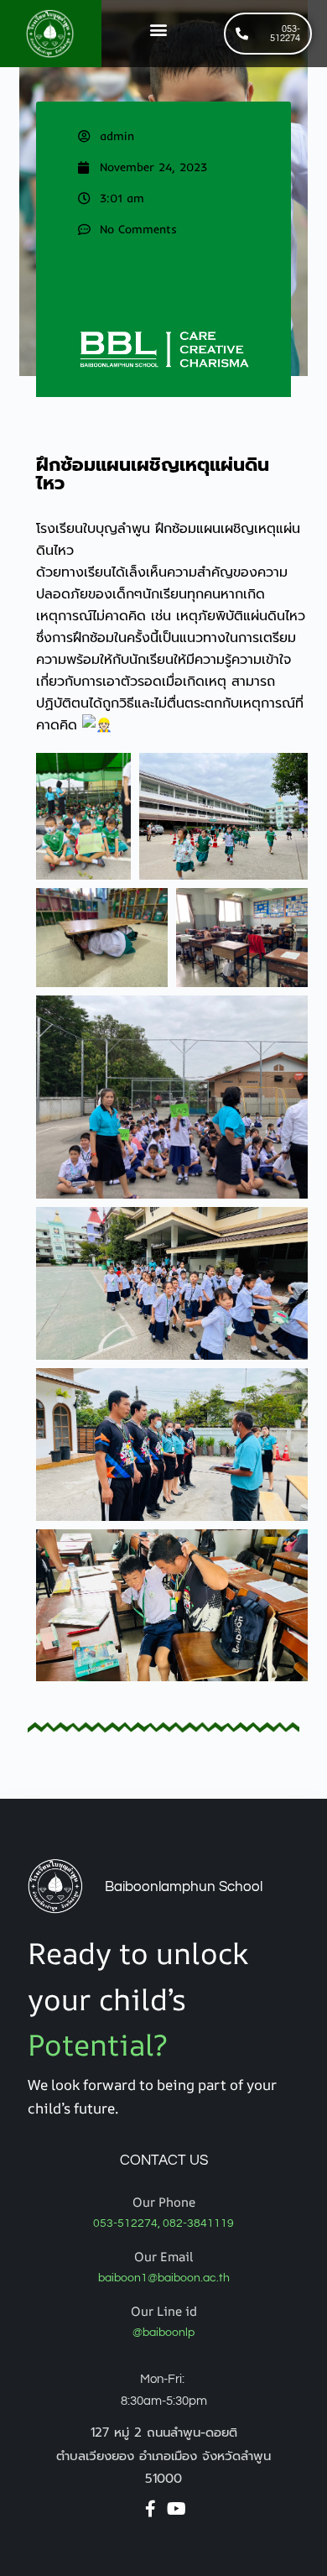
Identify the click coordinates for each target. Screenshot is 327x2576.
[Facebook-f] (151, 2509)
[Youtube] (177, 2509)
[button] (159, 29)
